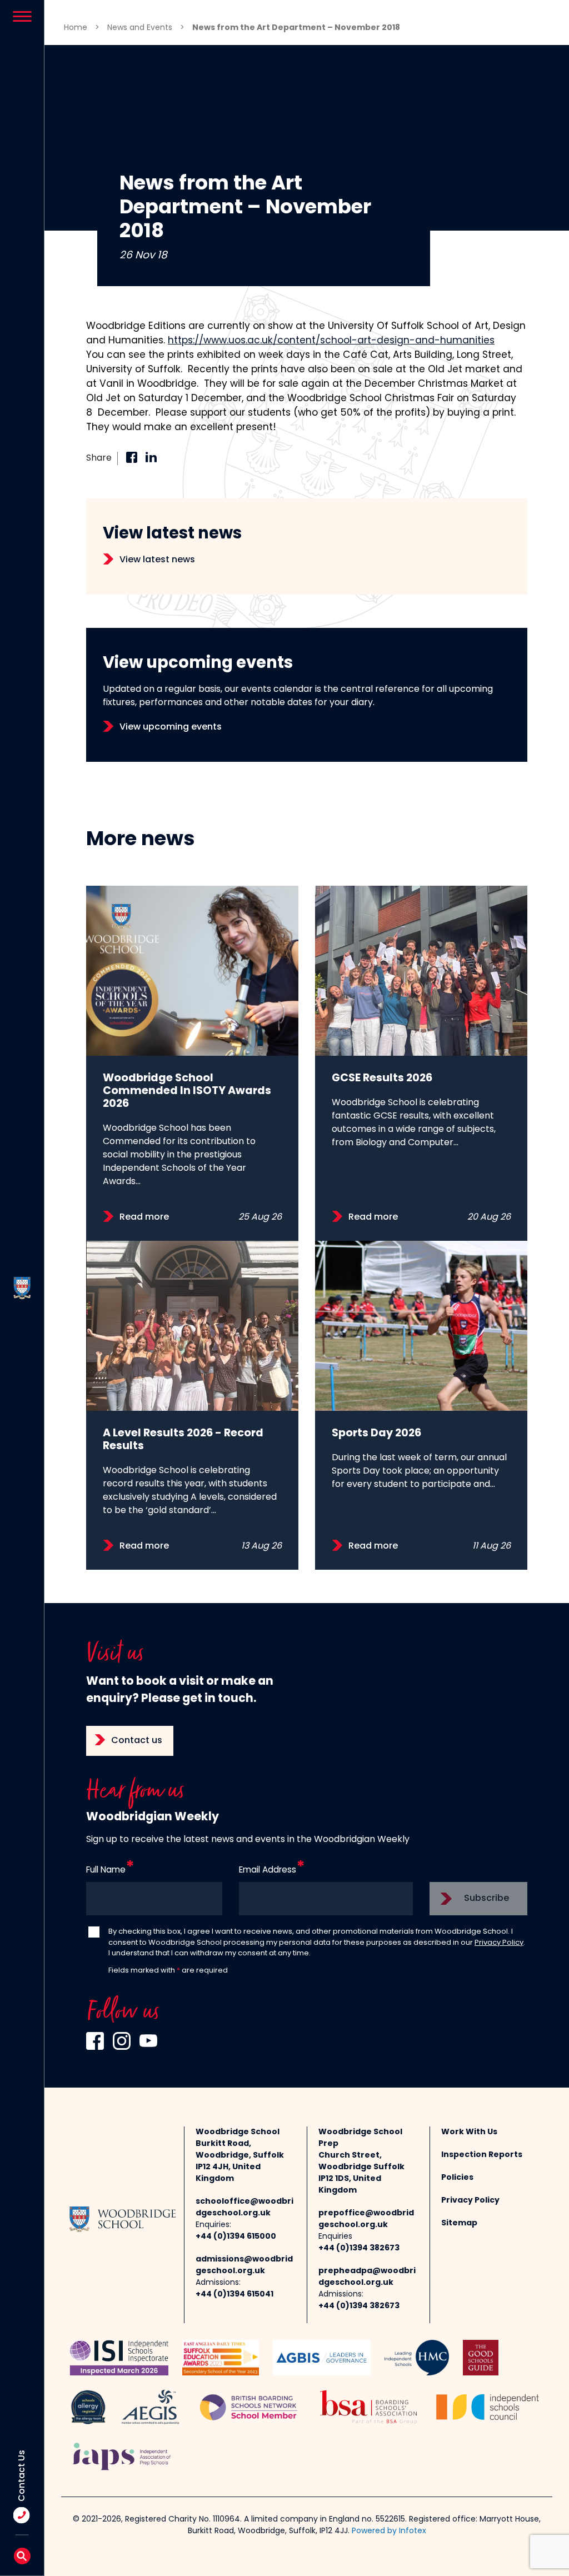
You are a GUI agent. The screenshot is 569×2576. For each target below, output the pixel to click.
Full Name (106, 1871)
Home (76, 28)
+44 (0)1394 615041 (234, 2295)
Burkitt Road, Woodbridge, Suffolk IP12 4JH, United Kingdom (240, 2161)
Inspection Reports (482, 2155)
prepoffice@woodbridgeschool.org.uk (366, 2219)
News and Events (140, 28)
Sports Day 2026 (376, 1434)
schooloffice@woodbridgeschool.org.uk (244, 2208)
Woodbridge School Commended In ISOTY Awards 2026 (187, 1092)
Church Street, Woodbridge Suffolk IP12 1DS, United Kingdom (361, 2173)
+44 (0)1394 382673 (359, 2248)
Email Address (268, 1871)
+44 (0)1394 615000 (236, 2237)
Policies (457, 2178)
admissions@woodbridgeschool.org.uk (244, 2265)
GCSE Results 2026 (382, 1079)
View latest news (157, 560)
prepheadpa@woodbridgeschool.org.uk (367, 2277)
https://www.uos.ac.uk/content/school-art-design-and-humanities (331, 341)
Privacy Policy (499, 1943)
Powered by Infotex (389, 2531)
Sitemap (459, 2223)
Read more (144, 1217)
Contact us (137, 1741)
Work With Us (469, 2132)
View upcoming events (171, 727)
